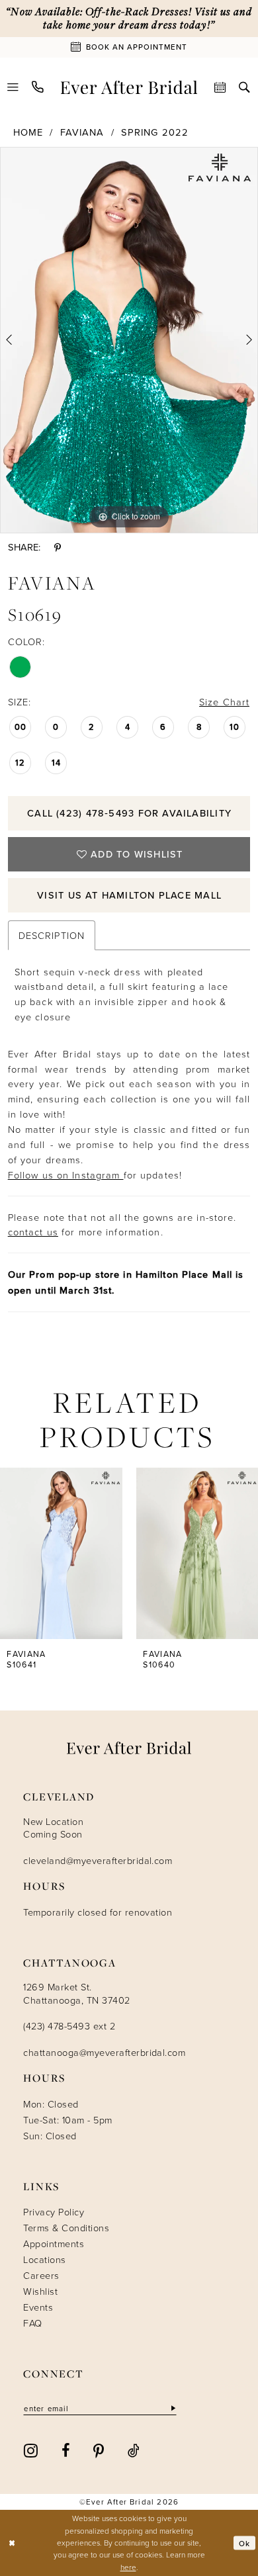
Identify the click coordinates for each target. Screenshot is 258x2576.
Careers (41, 2275)
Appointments (54, 2243)
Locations (44, 2259)
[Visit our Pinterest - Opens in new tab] (99, 2450)
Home (28, 132)
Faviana (82, 132)
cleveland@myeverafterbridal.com (98, 1860)
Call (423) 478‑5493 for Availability (129, 813)
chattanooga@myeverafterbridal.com (104, 2052)
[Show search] (244, 87)
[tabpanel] (129, 340)
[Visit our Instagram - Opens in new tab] (31, 2450)
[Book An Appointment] (221, 87)
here (128, 2567)
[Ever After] (129, 87)
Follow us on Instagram (66, 1175)
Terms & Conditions (66, 2227)
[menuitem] (14, 87)
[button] (14, 87)
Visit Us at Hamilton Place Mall (129, 895)
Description (52, 935)
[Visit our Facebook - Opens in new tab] (66, 2450)
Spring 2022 (155, 132)
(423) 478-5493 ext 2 (69, 2025)
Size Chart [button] (224, 701)
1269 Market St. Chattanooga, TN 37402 (76, 1993)
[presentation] (61, 1554)
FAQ (32, 2323)
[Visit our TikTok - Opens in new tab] (134, 2450)
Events (38, 2307)
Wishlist (40, 2291)
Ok (244, 2543)
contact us (33, 1231)
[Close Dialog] (12, 2543)
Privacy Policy (54, 2211)
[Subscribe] (172, 2409)
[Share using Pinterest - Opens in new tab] (58, 548)
